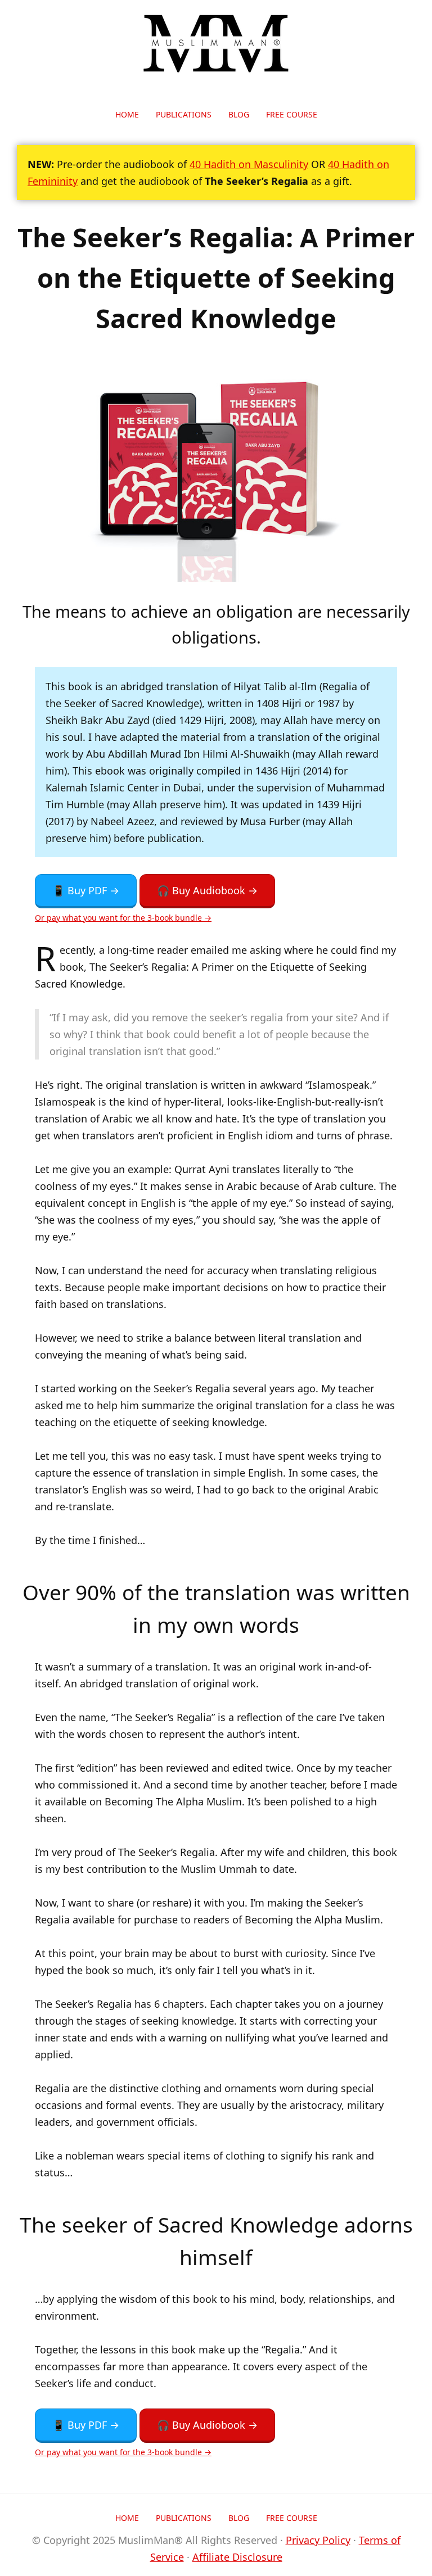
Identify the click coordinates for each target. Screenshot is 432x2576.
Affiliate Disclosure (237, 2557)
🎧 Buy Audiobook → (207, 890)
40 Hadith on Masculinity (249, 164)
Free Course (292, 114)
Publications (184, 114)
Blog (239, 114)
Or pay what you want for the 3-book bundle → (123, 918)
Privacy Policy (318, 2540)
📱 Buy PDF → (86, 890)
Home (127, 114)
